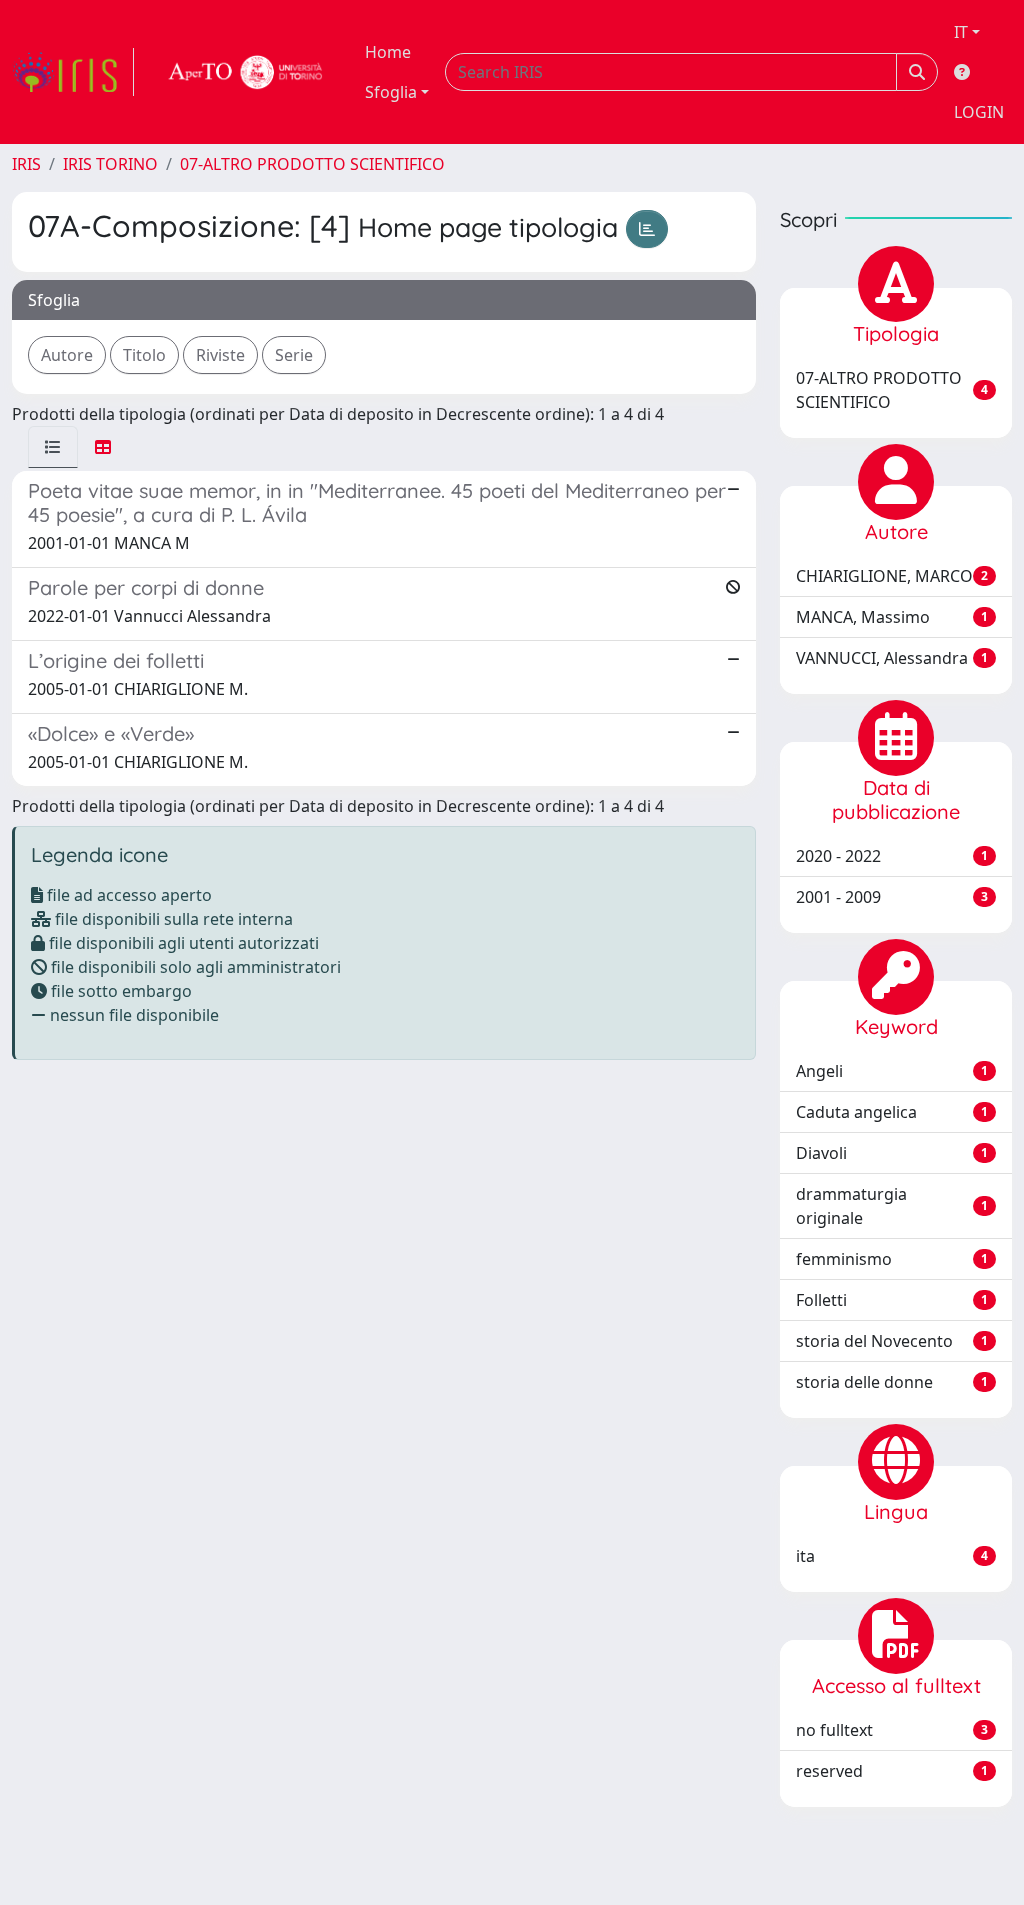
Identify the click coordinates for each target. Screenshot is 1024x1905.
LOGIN (979, 112)
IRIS (26, 164)
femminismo (892, 1259)
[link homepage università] (246, 72)
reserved (892, 1771)
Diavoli (892, 1153)
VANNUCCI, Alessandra (892, 658)
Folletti (892, 1300)
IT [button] (961, 32)
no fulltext (892, 1730)
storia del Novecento (892, 1341)
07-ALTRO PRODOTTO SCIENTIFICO (312, 164)
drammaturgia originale (892, 1206)
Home (388, 52)
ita (892, 1556)
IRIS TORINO (110, 164)
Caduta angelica (892, 1112)
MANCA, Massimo (892, 617)
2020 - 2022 (892, 856)
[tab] (53, 447)
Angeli (892, 1071)
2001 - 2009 (892, 897)
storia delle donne (892, 1382)
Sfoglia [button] (391, 92)
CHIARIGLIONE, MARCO (892, 576)
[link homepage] (73, 72)
